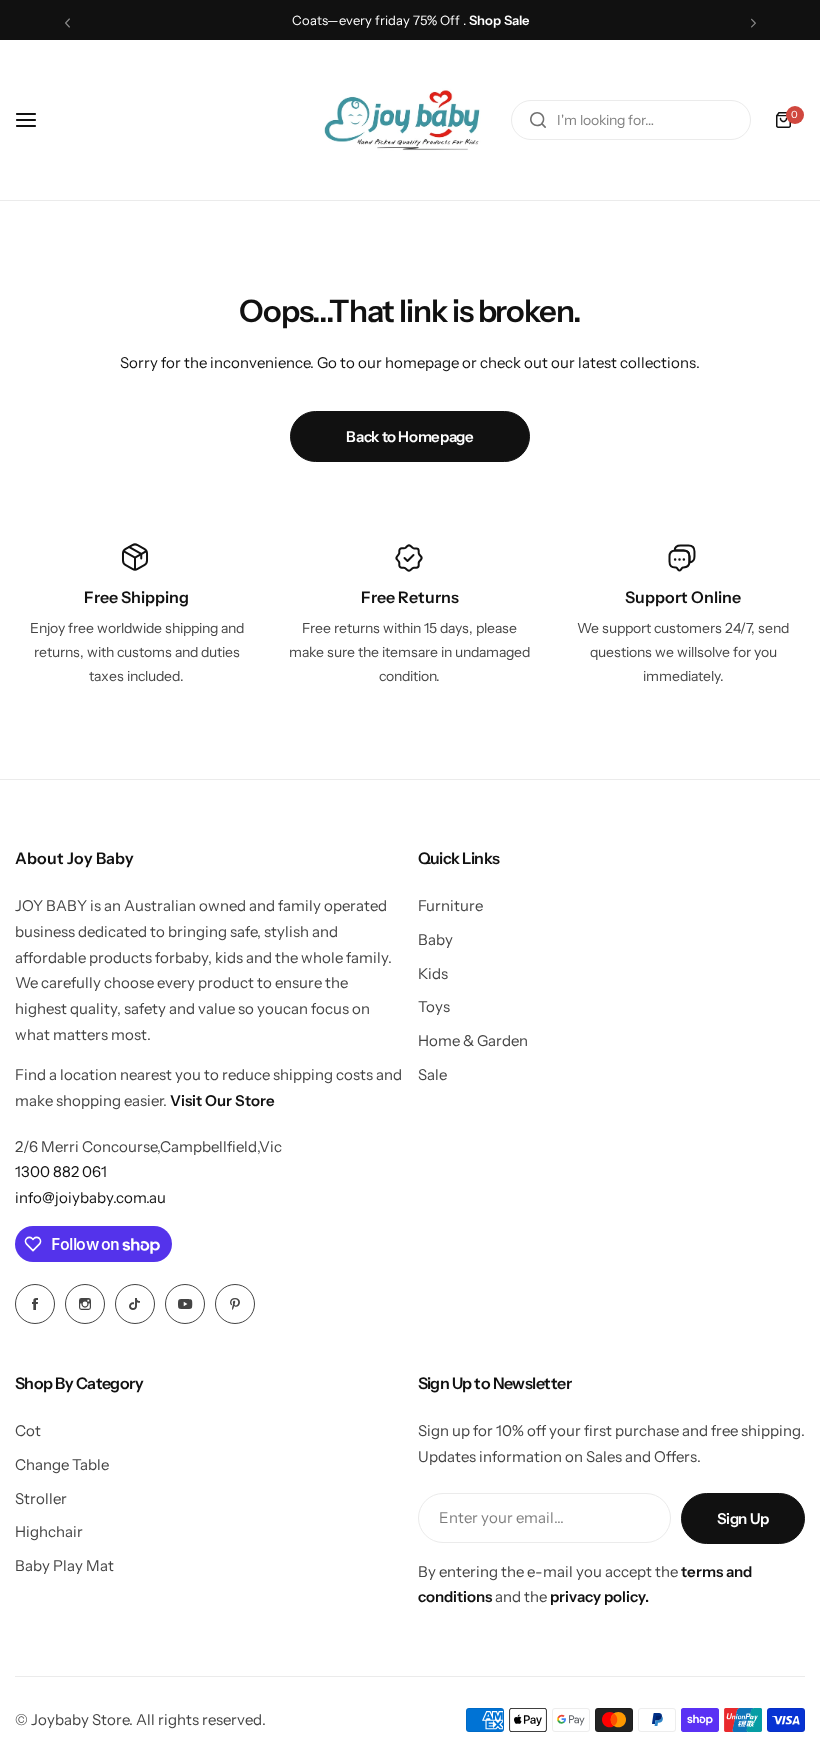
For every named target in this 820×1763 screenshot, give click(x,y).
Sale (432, 1074)
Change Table (62, 1464)
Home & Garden (473, 1040)
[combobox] (631, 120)
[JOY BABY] (402, 120)
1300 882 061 (61, 1171)
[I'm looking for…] (538, 120)
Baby (435, 939)
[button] (67, 22)
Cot (28, 1430)
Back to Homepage (409, 436)
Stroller (41, 1498)
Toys (434, 1006)
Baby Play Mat (64, 1565)
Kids (433, 973)
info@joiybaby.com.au (90, 1197)
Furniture (450, 905)
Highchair (49, 1531)
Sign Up (743, 1518)
